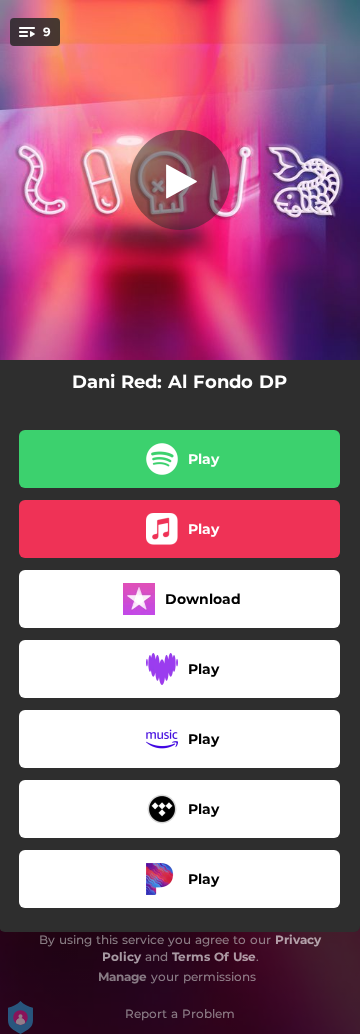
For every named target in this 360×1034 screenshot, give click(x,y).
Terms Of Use (214, 956)
